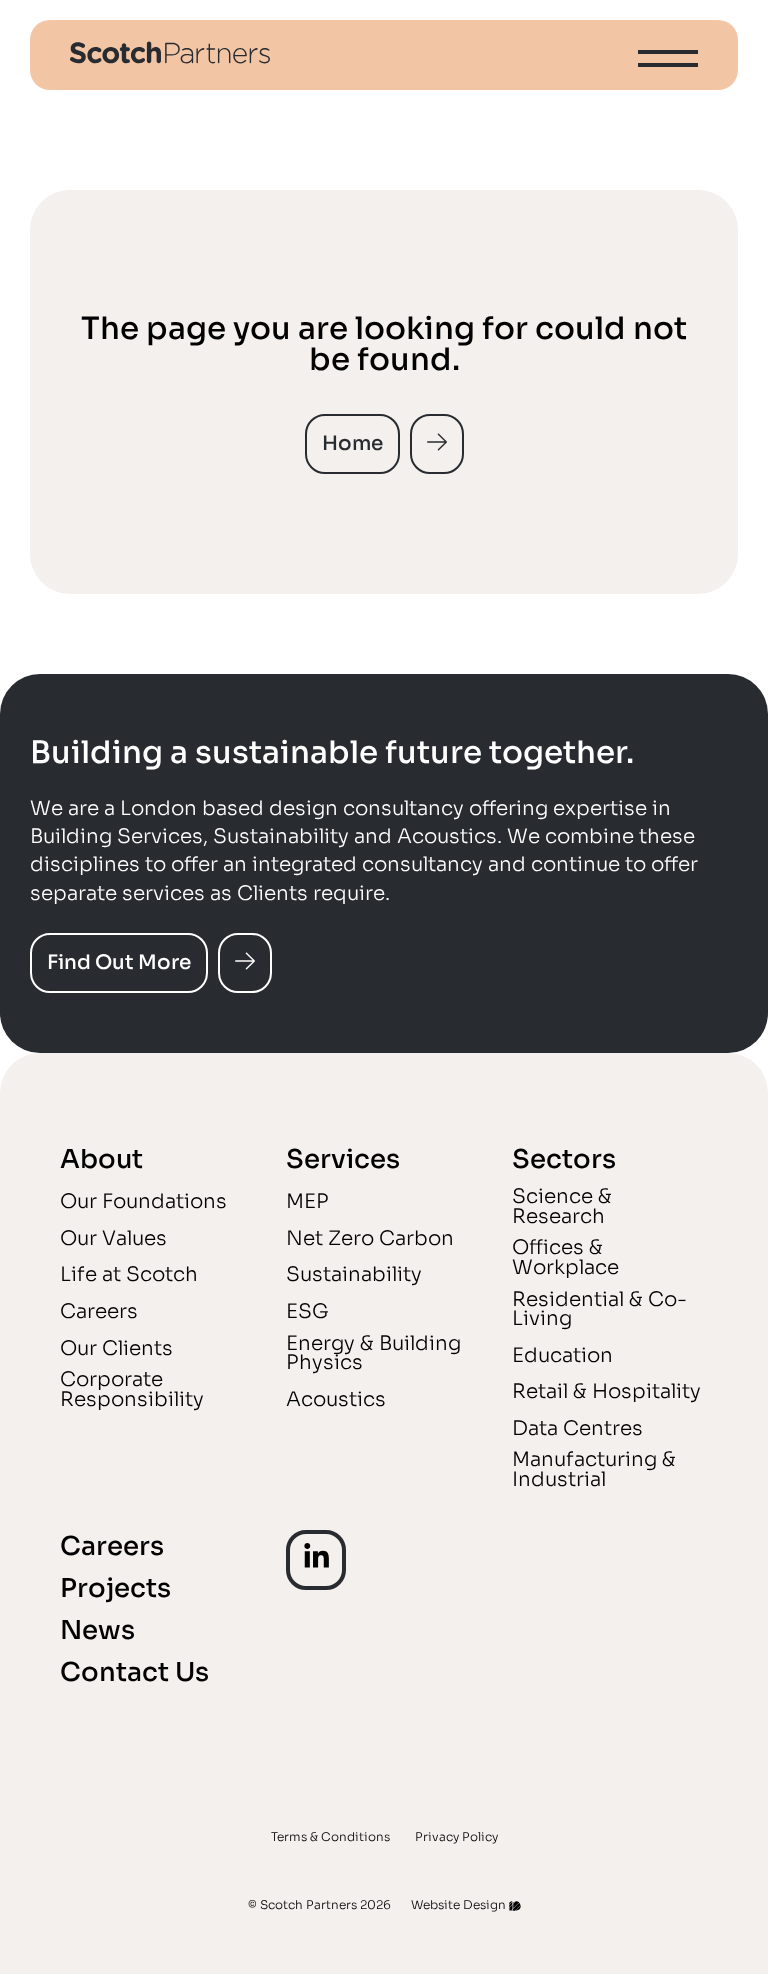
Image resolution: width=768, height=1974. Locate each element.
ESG (307, 1311)
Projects (115, 1588)
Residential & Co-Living (599, 1309)
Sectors (564, 1159)
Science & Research (562, 1206)
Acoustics (336, 1399)
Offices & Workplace (565, 1257)
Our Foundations (143, 1201)
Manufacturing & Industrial (594, 1469)
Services (343, 1159)
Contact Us (134, 1672)
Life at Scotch (129, 1274)
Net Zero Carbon (370, 1238)
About (101, 1159)
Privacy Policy (456, 1835)
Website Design (458, 1903)
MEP (307, 1201)
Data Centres (577, 1428)
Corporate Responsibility (132, 1389)
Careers (99, 1311)
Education (562, 1355)
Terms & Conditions (330, 1835)
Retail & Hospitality (606, 1391)
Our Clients (116, 1348)
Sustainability (354, 1274)
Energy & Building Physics (373, 1353)
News (97, 1630)
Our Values (113, 1238)
